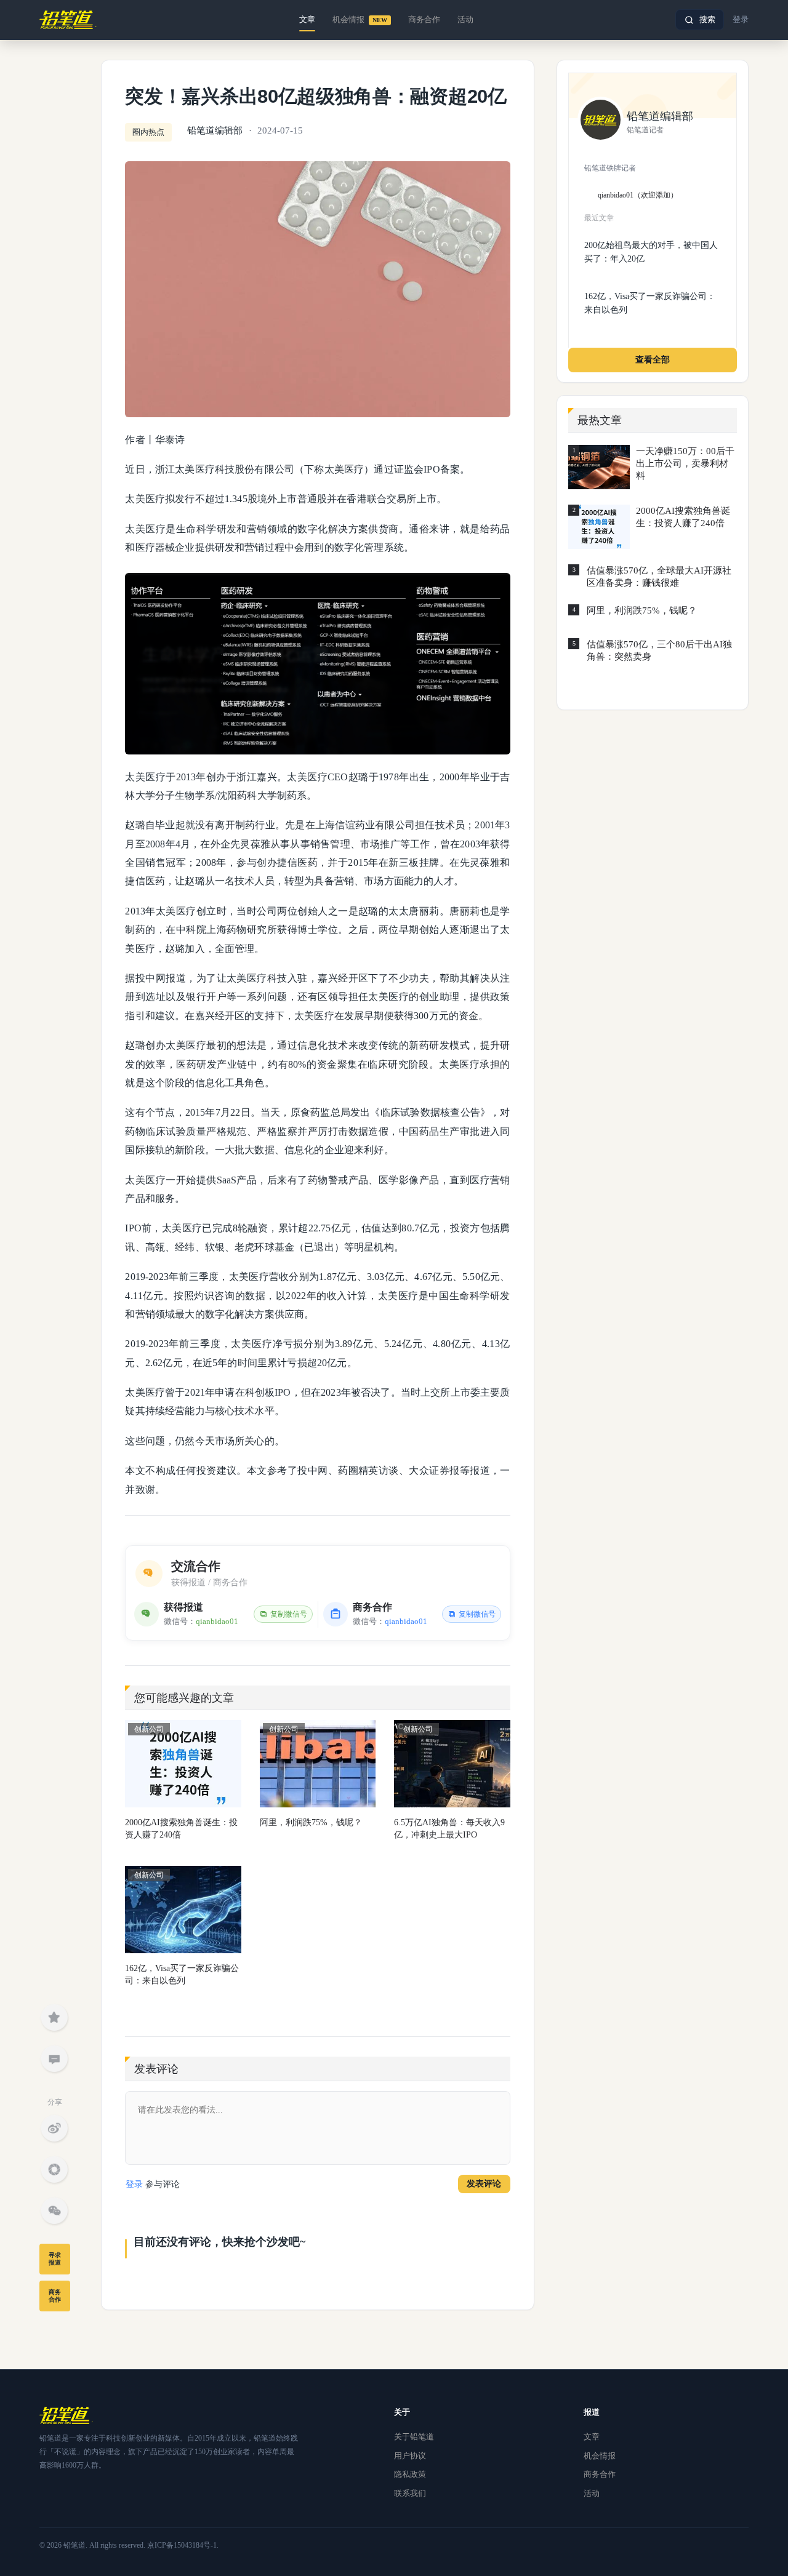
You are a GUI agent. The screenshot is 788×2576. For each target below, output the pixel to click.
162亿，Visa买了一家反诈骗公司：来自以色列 (182, 1974)
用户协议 (410, 2456)
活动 (465, 19)
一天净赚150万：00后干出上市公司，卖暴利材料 (685, 463)
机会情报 (360, 19)
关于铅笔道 (414, 2437)
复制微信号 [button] (289, 1614)
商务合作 (424, 19)
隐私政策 (410, 2474)
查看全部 (653, 360)
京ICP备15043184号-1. (183, 2545)
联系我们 (410, 2493)
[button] (700, 20)
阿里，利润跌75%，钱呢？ (311, 1822)
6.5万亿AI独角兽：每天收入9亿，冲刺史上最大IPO (449, 1829)
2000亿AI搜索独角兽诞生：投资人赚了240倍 (181, 1829)
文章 (307, 19)
